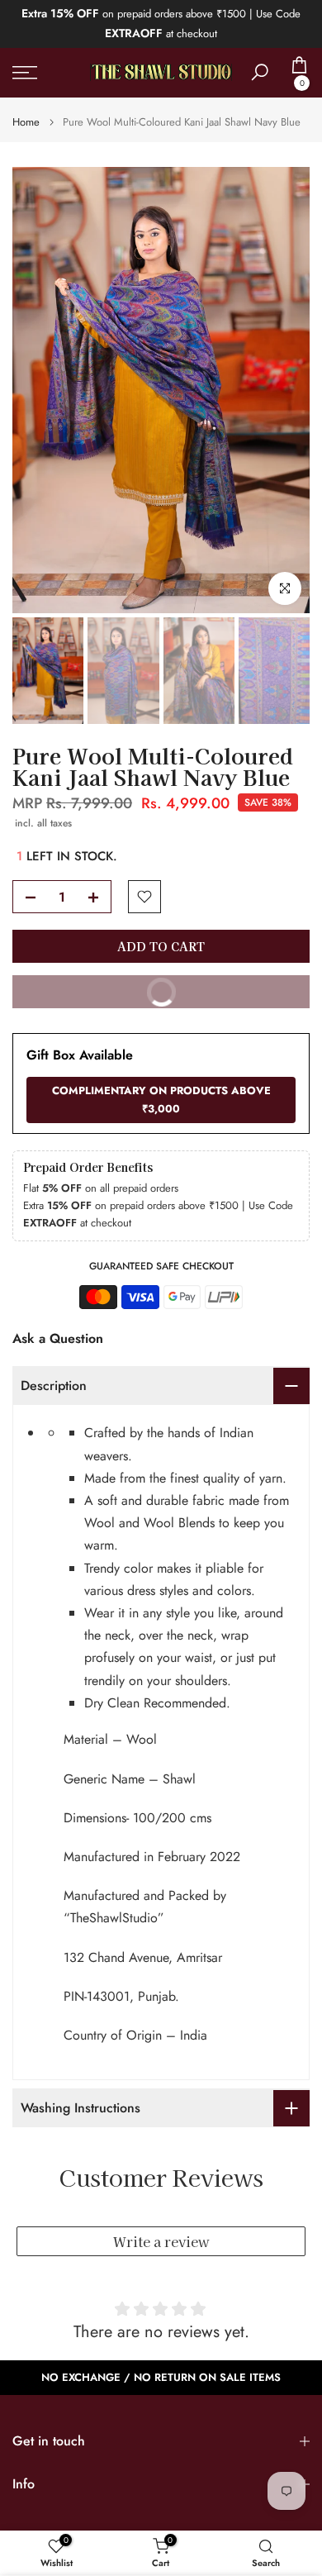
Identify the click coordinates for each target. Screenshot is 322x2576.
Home (26, 122)
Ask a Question (58, 1338)
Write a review (161, 2241)
